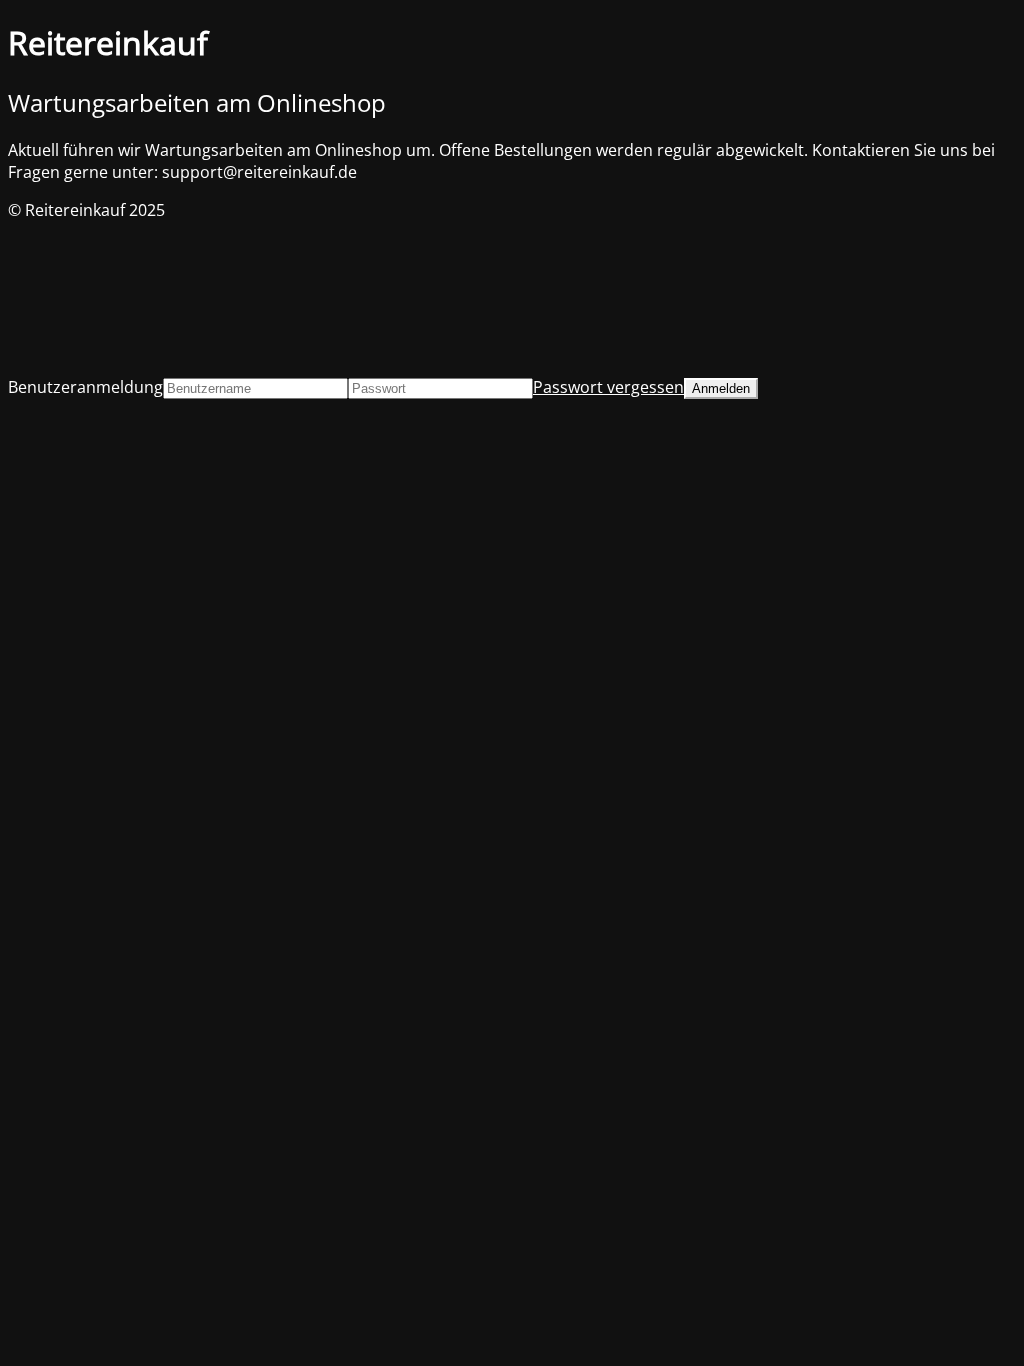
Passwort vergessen (608, 387)
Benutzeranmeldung (85, 387)
